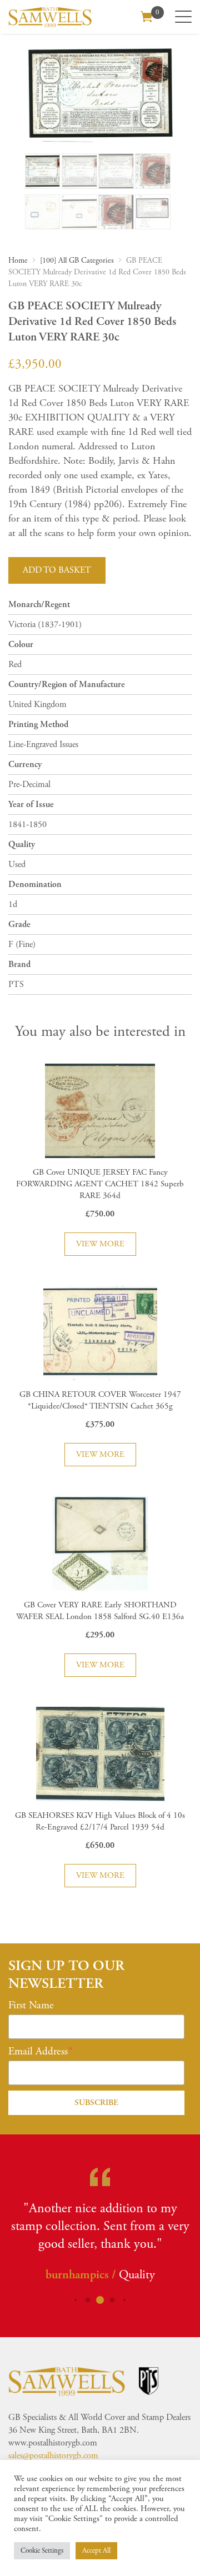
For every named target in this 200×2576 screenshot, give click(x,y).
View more (100, 1244)
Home (18, 260)
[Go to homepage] (50, 17)
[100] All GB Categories (77, 260)
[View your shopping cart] (147, 16)
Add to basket (57, 570)
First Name (31, 2006)
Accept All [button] (96, 2551)
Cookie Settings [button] (42, 2551)
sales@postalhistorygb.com (53, 2456)
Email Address (38, 2052)
